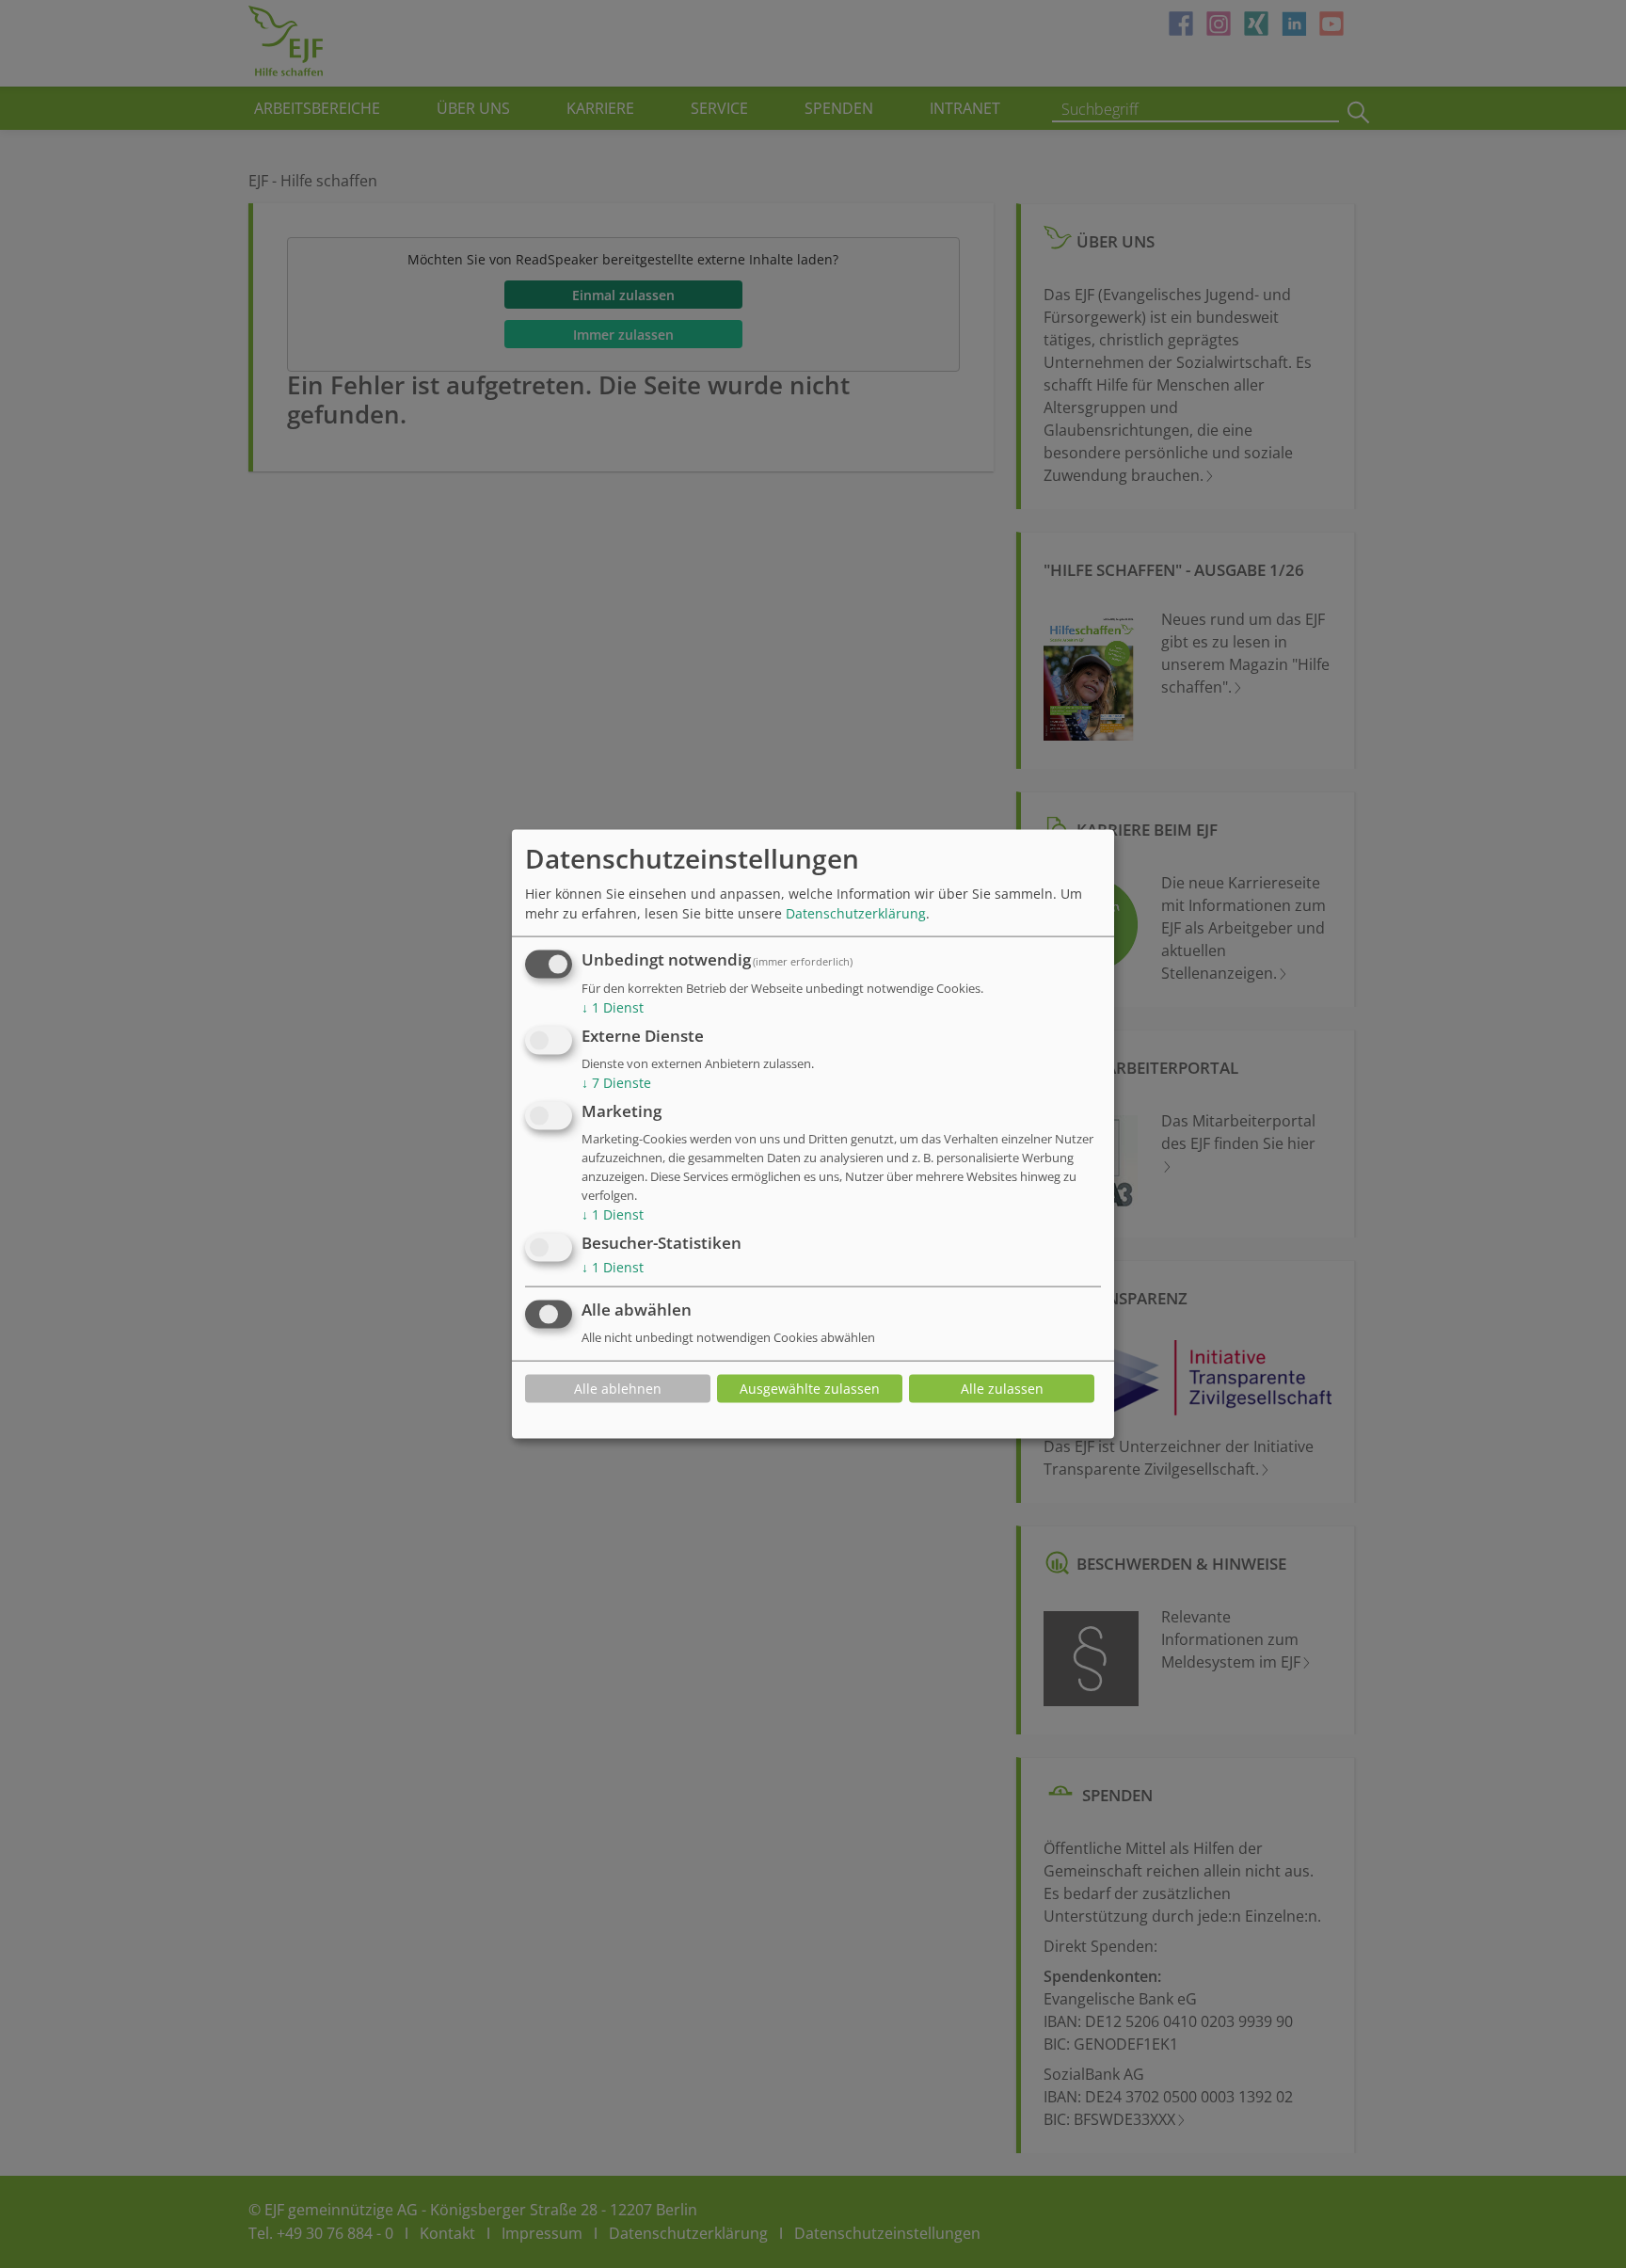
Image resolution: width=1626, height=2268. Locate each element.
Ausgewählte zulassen (810, 1389)
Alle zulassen (1002, 1389)
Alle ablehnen (618, 1389)
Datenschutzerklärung (856, 913)
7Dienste (616, 1083)
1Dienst (613, 1007)
